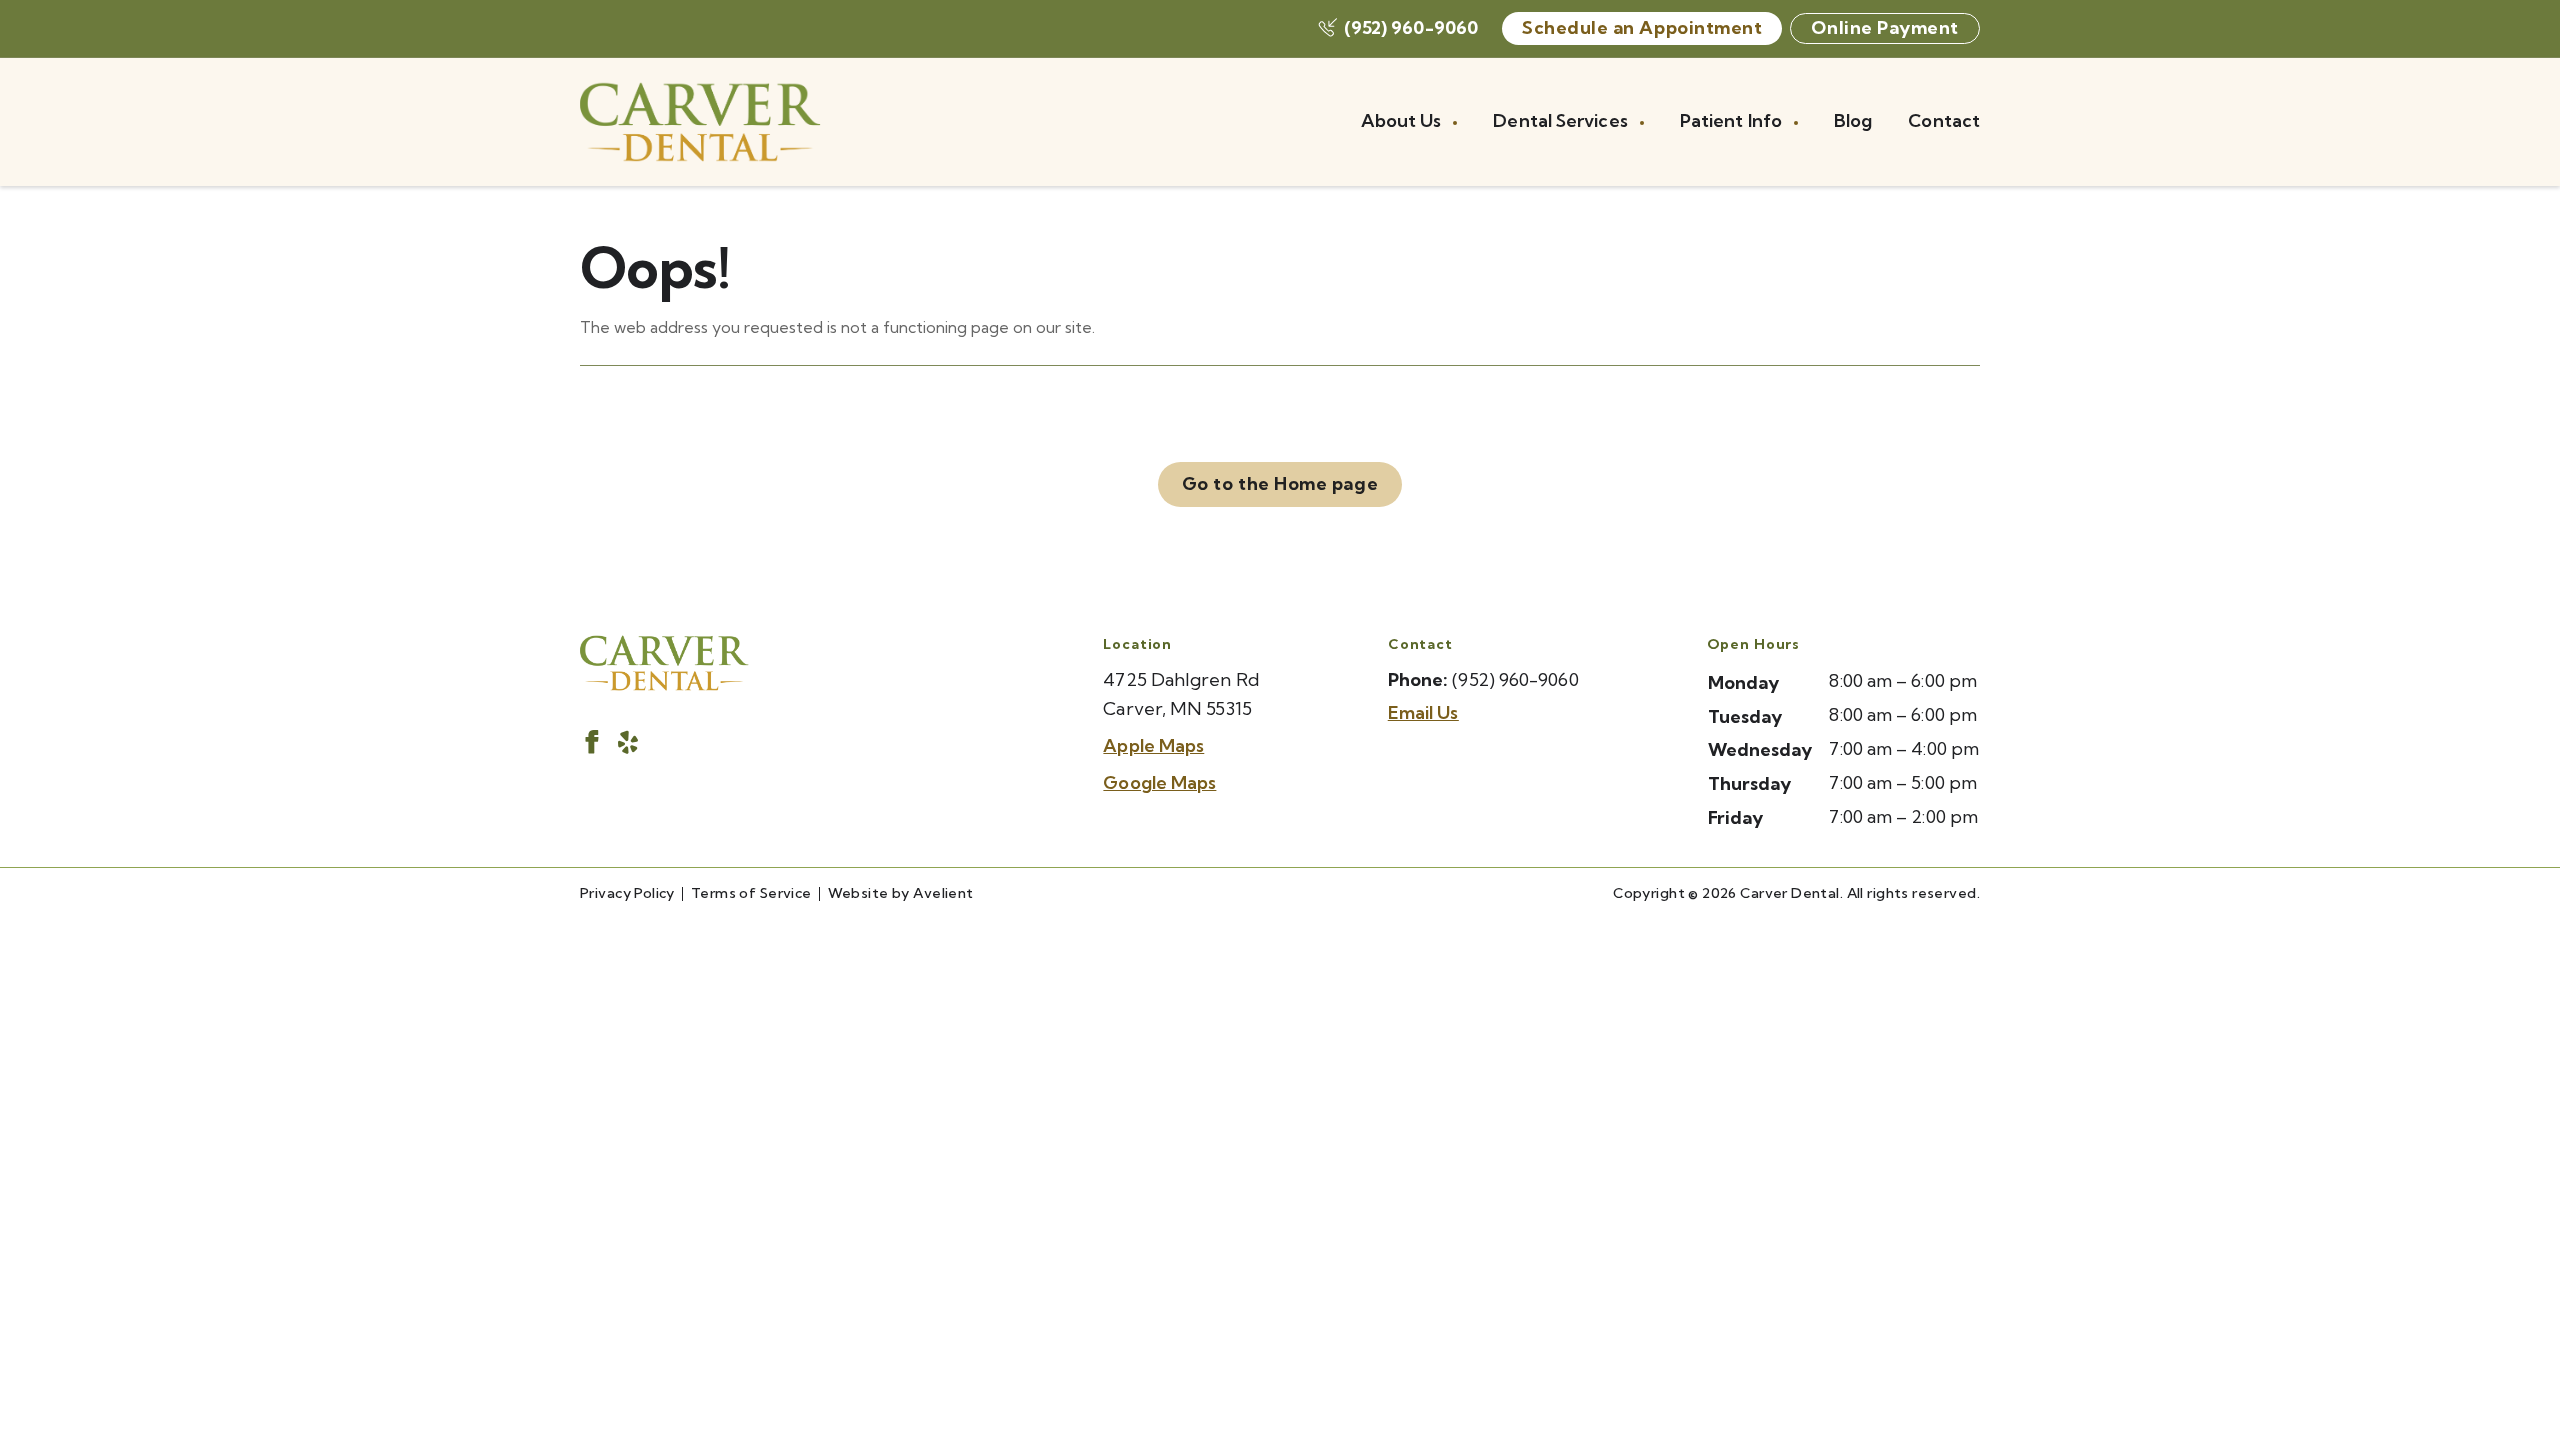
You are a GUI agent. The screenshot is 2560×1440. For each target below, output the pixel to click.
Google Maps (1159, 782)
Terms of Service (751, 893)
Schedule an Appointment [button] (1642, 27)
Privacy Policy (627, 893)
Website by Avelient (901, 893)
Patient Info (1733, 120)
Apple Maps (1153, 745)
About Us (1403, 120)
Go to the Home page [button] (1280, 483)
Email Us (1423, 712)
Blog (1853, 120)
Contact (1944, 120)
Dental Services (1562, 120)
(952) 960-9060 (1411, 27)
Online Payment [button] (1885, 27)
